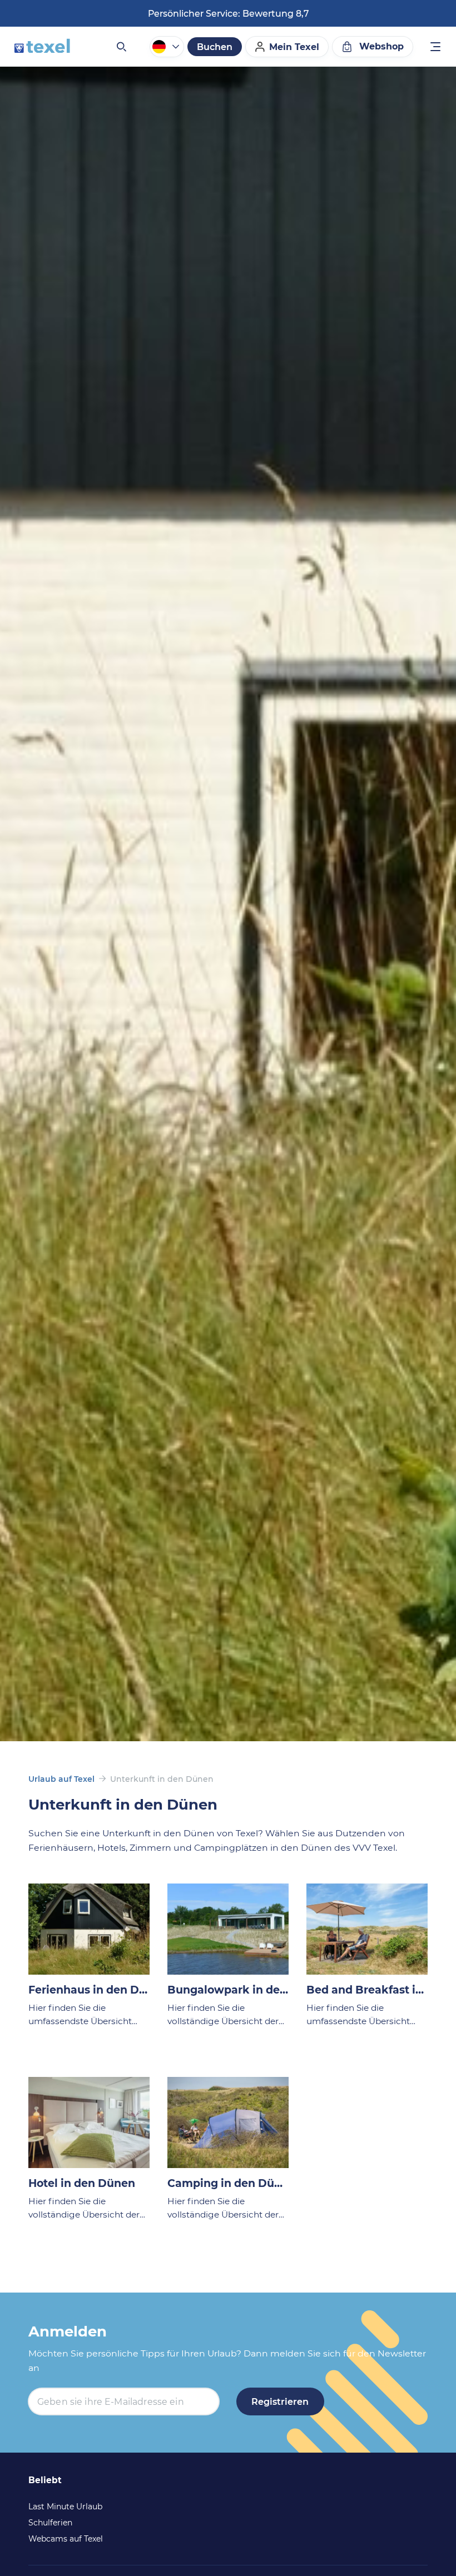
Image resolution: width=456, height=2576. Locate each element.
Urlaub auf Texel (61, 1779)
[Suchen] (121, 47)
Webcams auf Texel (66, 2539)
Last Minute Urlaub (65, 2507)
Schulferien (50, 2523)
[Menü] (436, 48)
